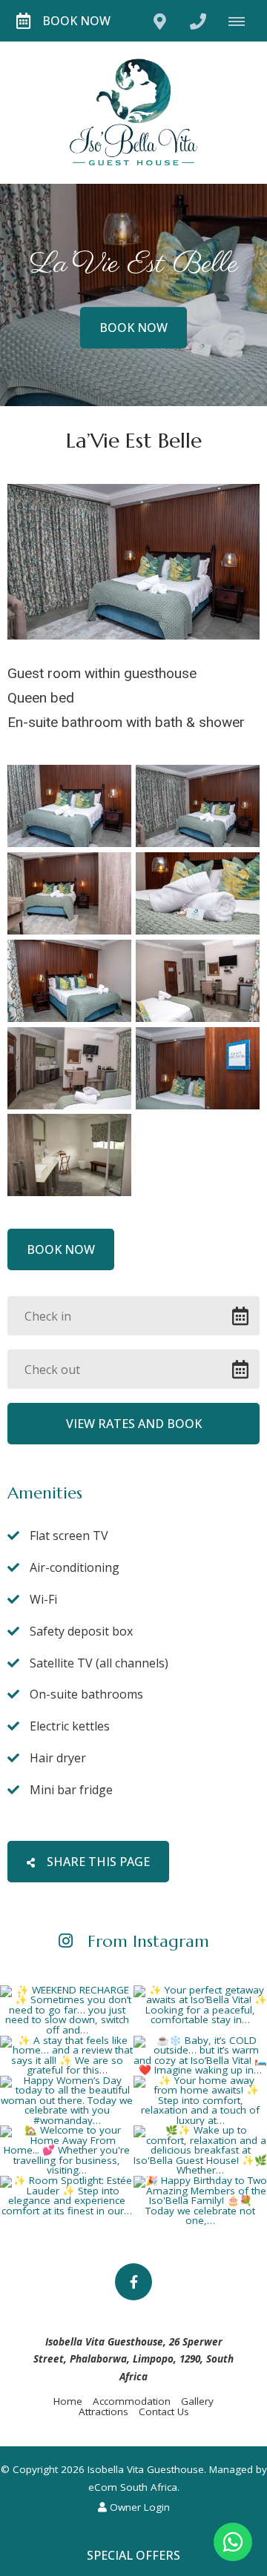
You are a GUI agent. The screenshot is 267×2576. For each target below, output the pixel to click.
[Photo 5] (69, 981)
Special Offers (133, 2555)
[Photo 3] (69, 893)
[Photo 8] (198, 1068)
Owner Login (138, 2507)
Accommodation (132, 2401)
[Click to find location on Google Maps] (159, 21)
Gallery (197, 2401)
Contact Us (164, 2411)
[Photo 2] (198, 806)
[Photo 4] (198, 893)
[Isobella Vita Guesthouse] (133, 111)
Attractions (103, 2411)
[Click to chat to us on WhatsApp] (233, 2542)
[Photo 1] (69, 806)
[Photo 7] (69, 1068)
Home (68, 2401)
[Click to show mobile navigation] (242, 21)
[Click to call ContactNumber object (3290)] (198, 21)
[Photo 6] (198, 981)
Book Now (76, 21)
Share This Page (97, 1862)
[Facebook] (133, 2282)
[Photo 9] (69, 1155)
